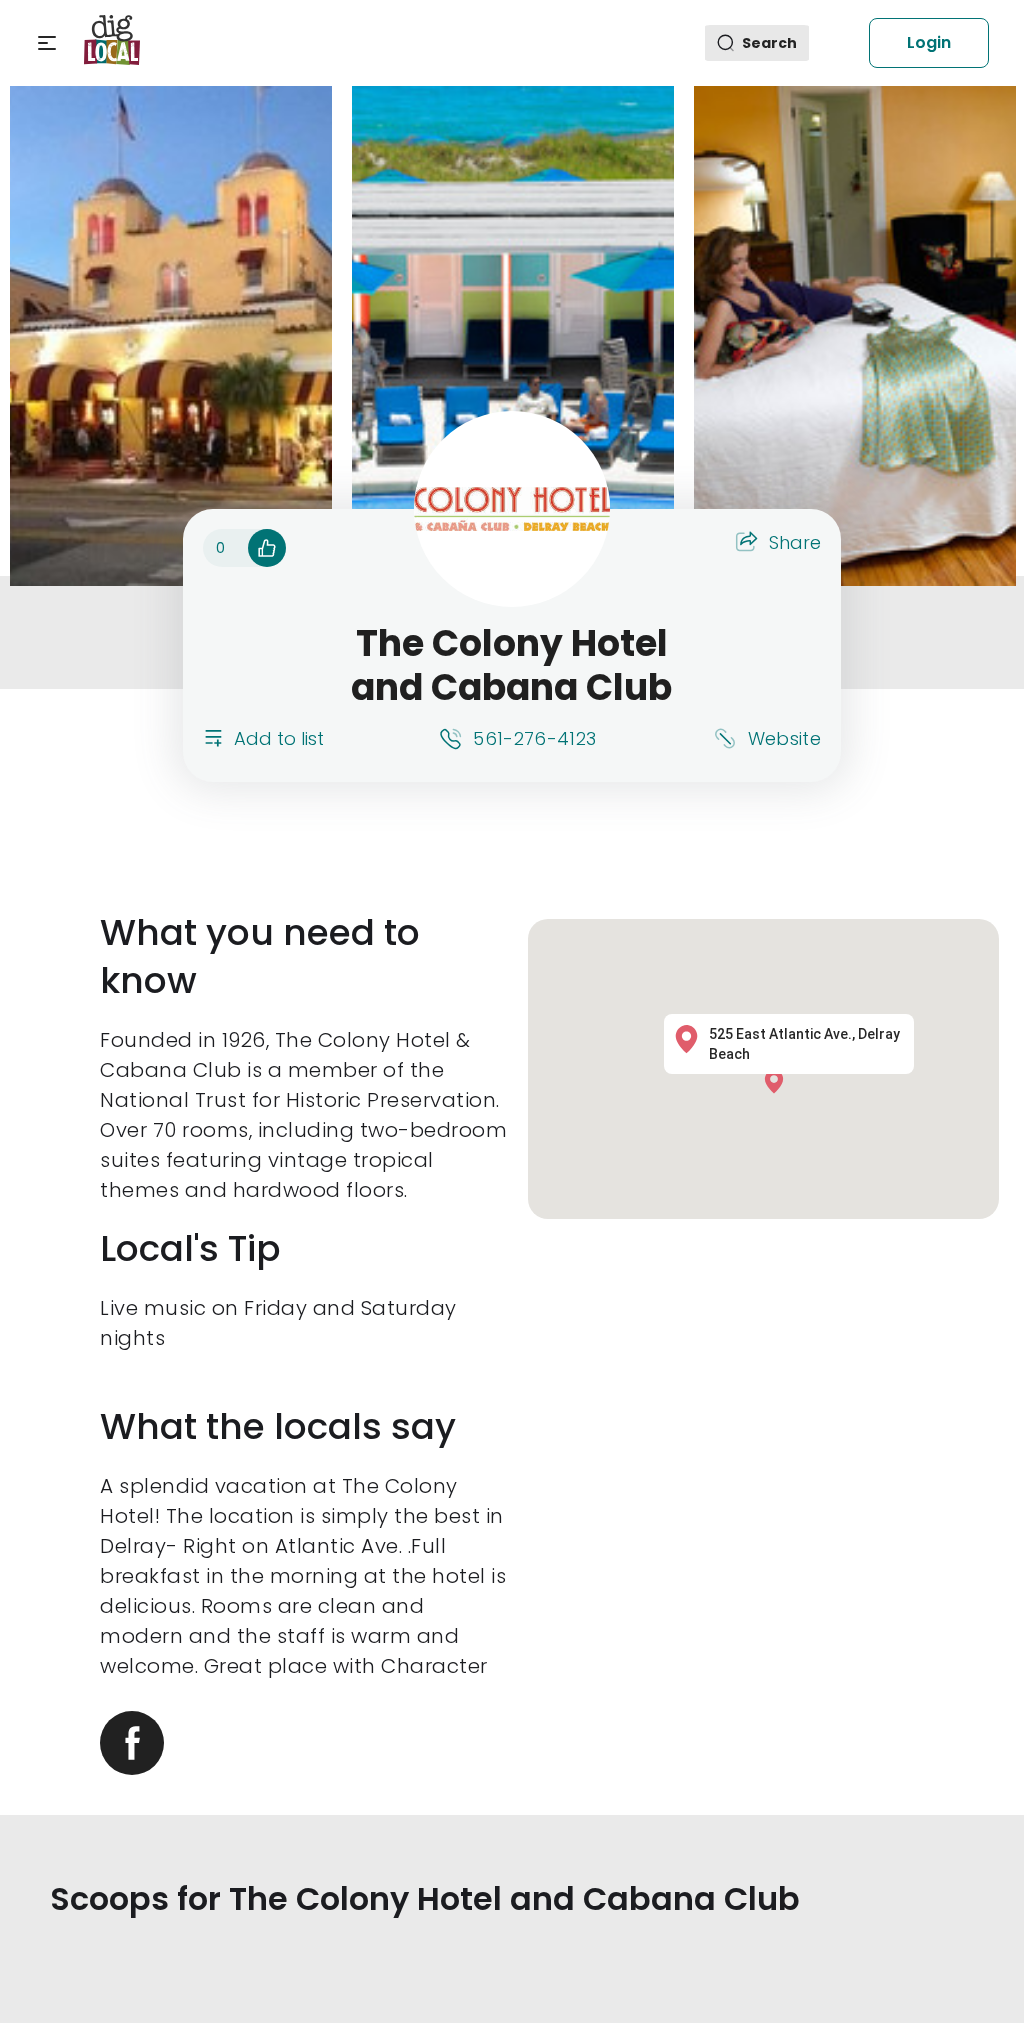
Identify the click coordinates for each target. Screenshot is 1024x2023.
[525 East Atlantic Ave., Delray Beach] (779, 1080)
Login (929, 42)
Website (784, 738)
